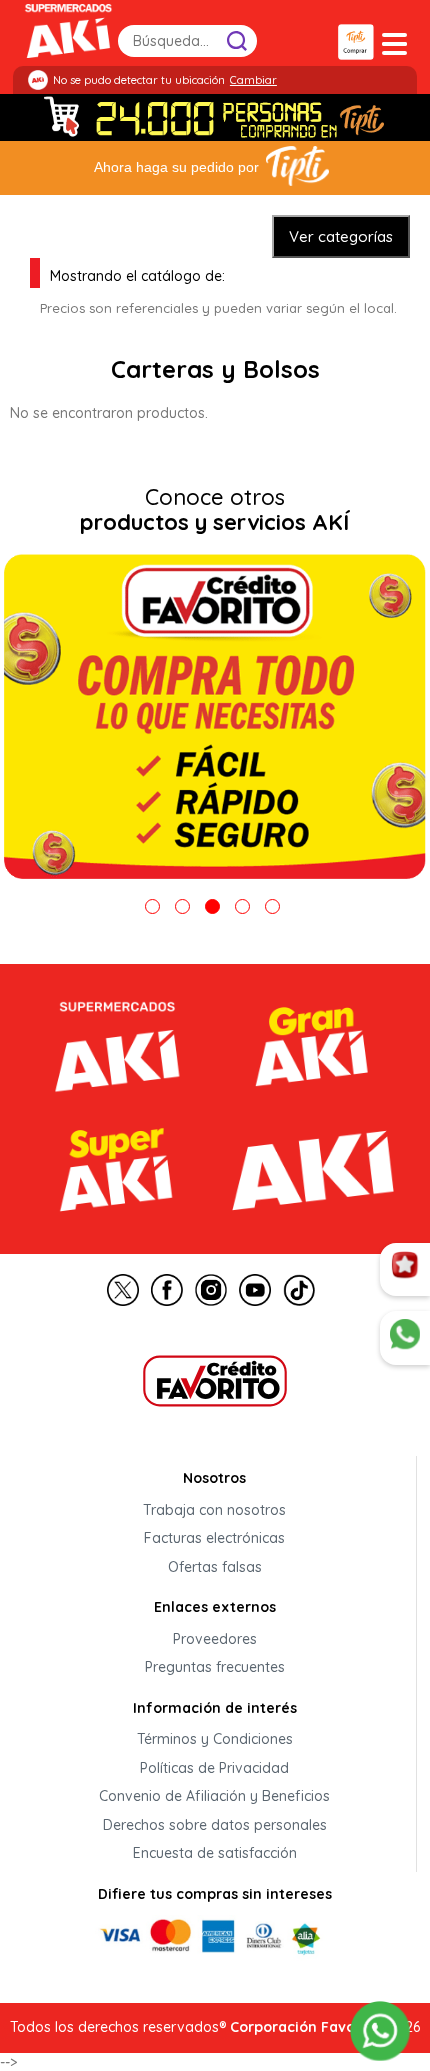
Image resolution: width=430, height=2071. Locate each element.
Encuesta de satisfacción (215, 1854)
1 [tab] (152, 906)
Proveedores (215, 1639)
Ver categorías (341, 236)
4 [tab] (242, 906)
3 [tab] (212, 906)
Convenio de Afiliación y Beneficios (214, 1797)
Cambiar (253, 80)
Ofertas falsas (215, 1567)
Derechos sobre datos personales (215, 1825)
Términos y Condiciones (215, 1740)
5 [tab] (272, 906)
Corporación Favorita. (307, 2027)
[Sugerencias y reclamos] (405, 1338)
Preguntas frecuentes (215, 1668)
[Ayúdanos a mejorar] (405, 1270)
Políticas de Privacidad (214, 1768)
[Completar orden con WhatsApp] (380, 2030)
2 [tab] (182, 906)
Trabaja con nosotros (214, 1510)
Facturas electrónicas (214, 1539)
